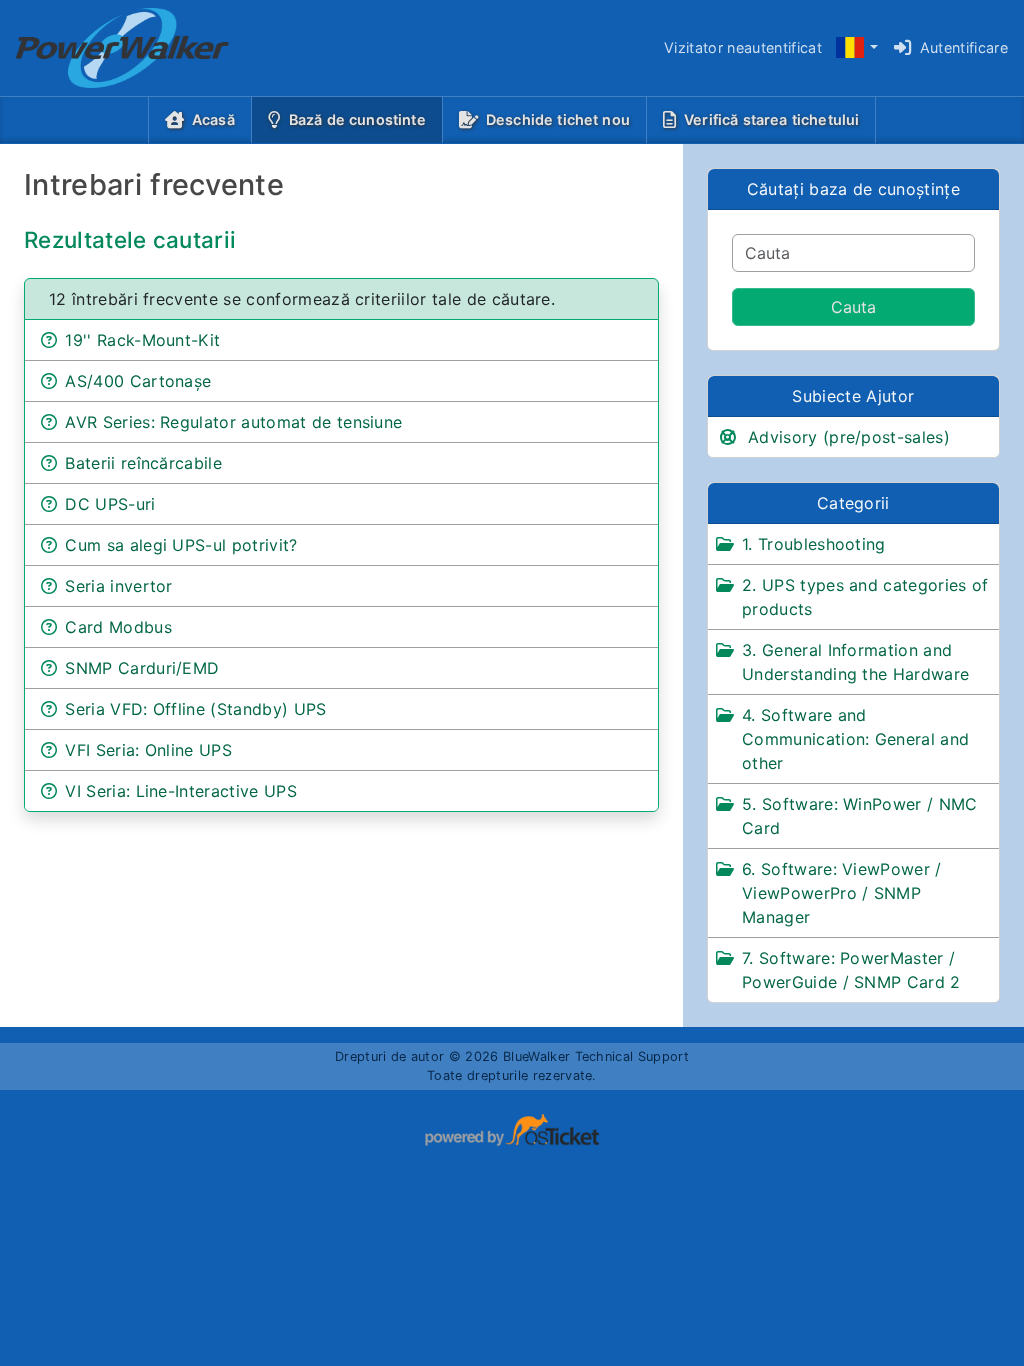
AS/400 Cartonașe (138, 381)
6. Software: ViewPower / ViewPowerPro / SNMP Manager (842, 893)
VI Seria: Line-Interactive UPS (181, 791)
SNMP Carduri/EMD (142, 668)
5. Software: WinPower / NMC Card (860, 816)
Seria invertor (118, 586)
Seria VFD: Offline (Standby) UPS (195, 709)
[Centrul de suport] (106, 48)
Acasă (213, 119)
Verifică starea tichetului (771, 119)
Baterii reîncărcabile (143, 463)
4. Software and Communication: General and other (855, 739)
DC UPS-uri (110, 504)
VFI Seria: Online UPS (148, 750)
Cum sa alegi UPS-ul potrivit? (181, 545)
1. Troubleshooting (814, 544)
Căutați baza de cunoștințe (853, 189)
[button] (856, 48)
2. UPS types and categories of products (865, 597)
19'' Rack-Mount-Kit (142, 340)
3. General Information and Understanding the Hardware (855, 662)
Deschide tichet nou (558, 119)
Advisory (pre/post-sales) (849, 437)
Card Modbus (118, 627)
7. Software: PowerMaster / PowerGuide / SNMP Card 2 (851, 970)
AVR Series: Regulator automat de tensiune (233, 422)
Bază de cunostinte (361, 119)
